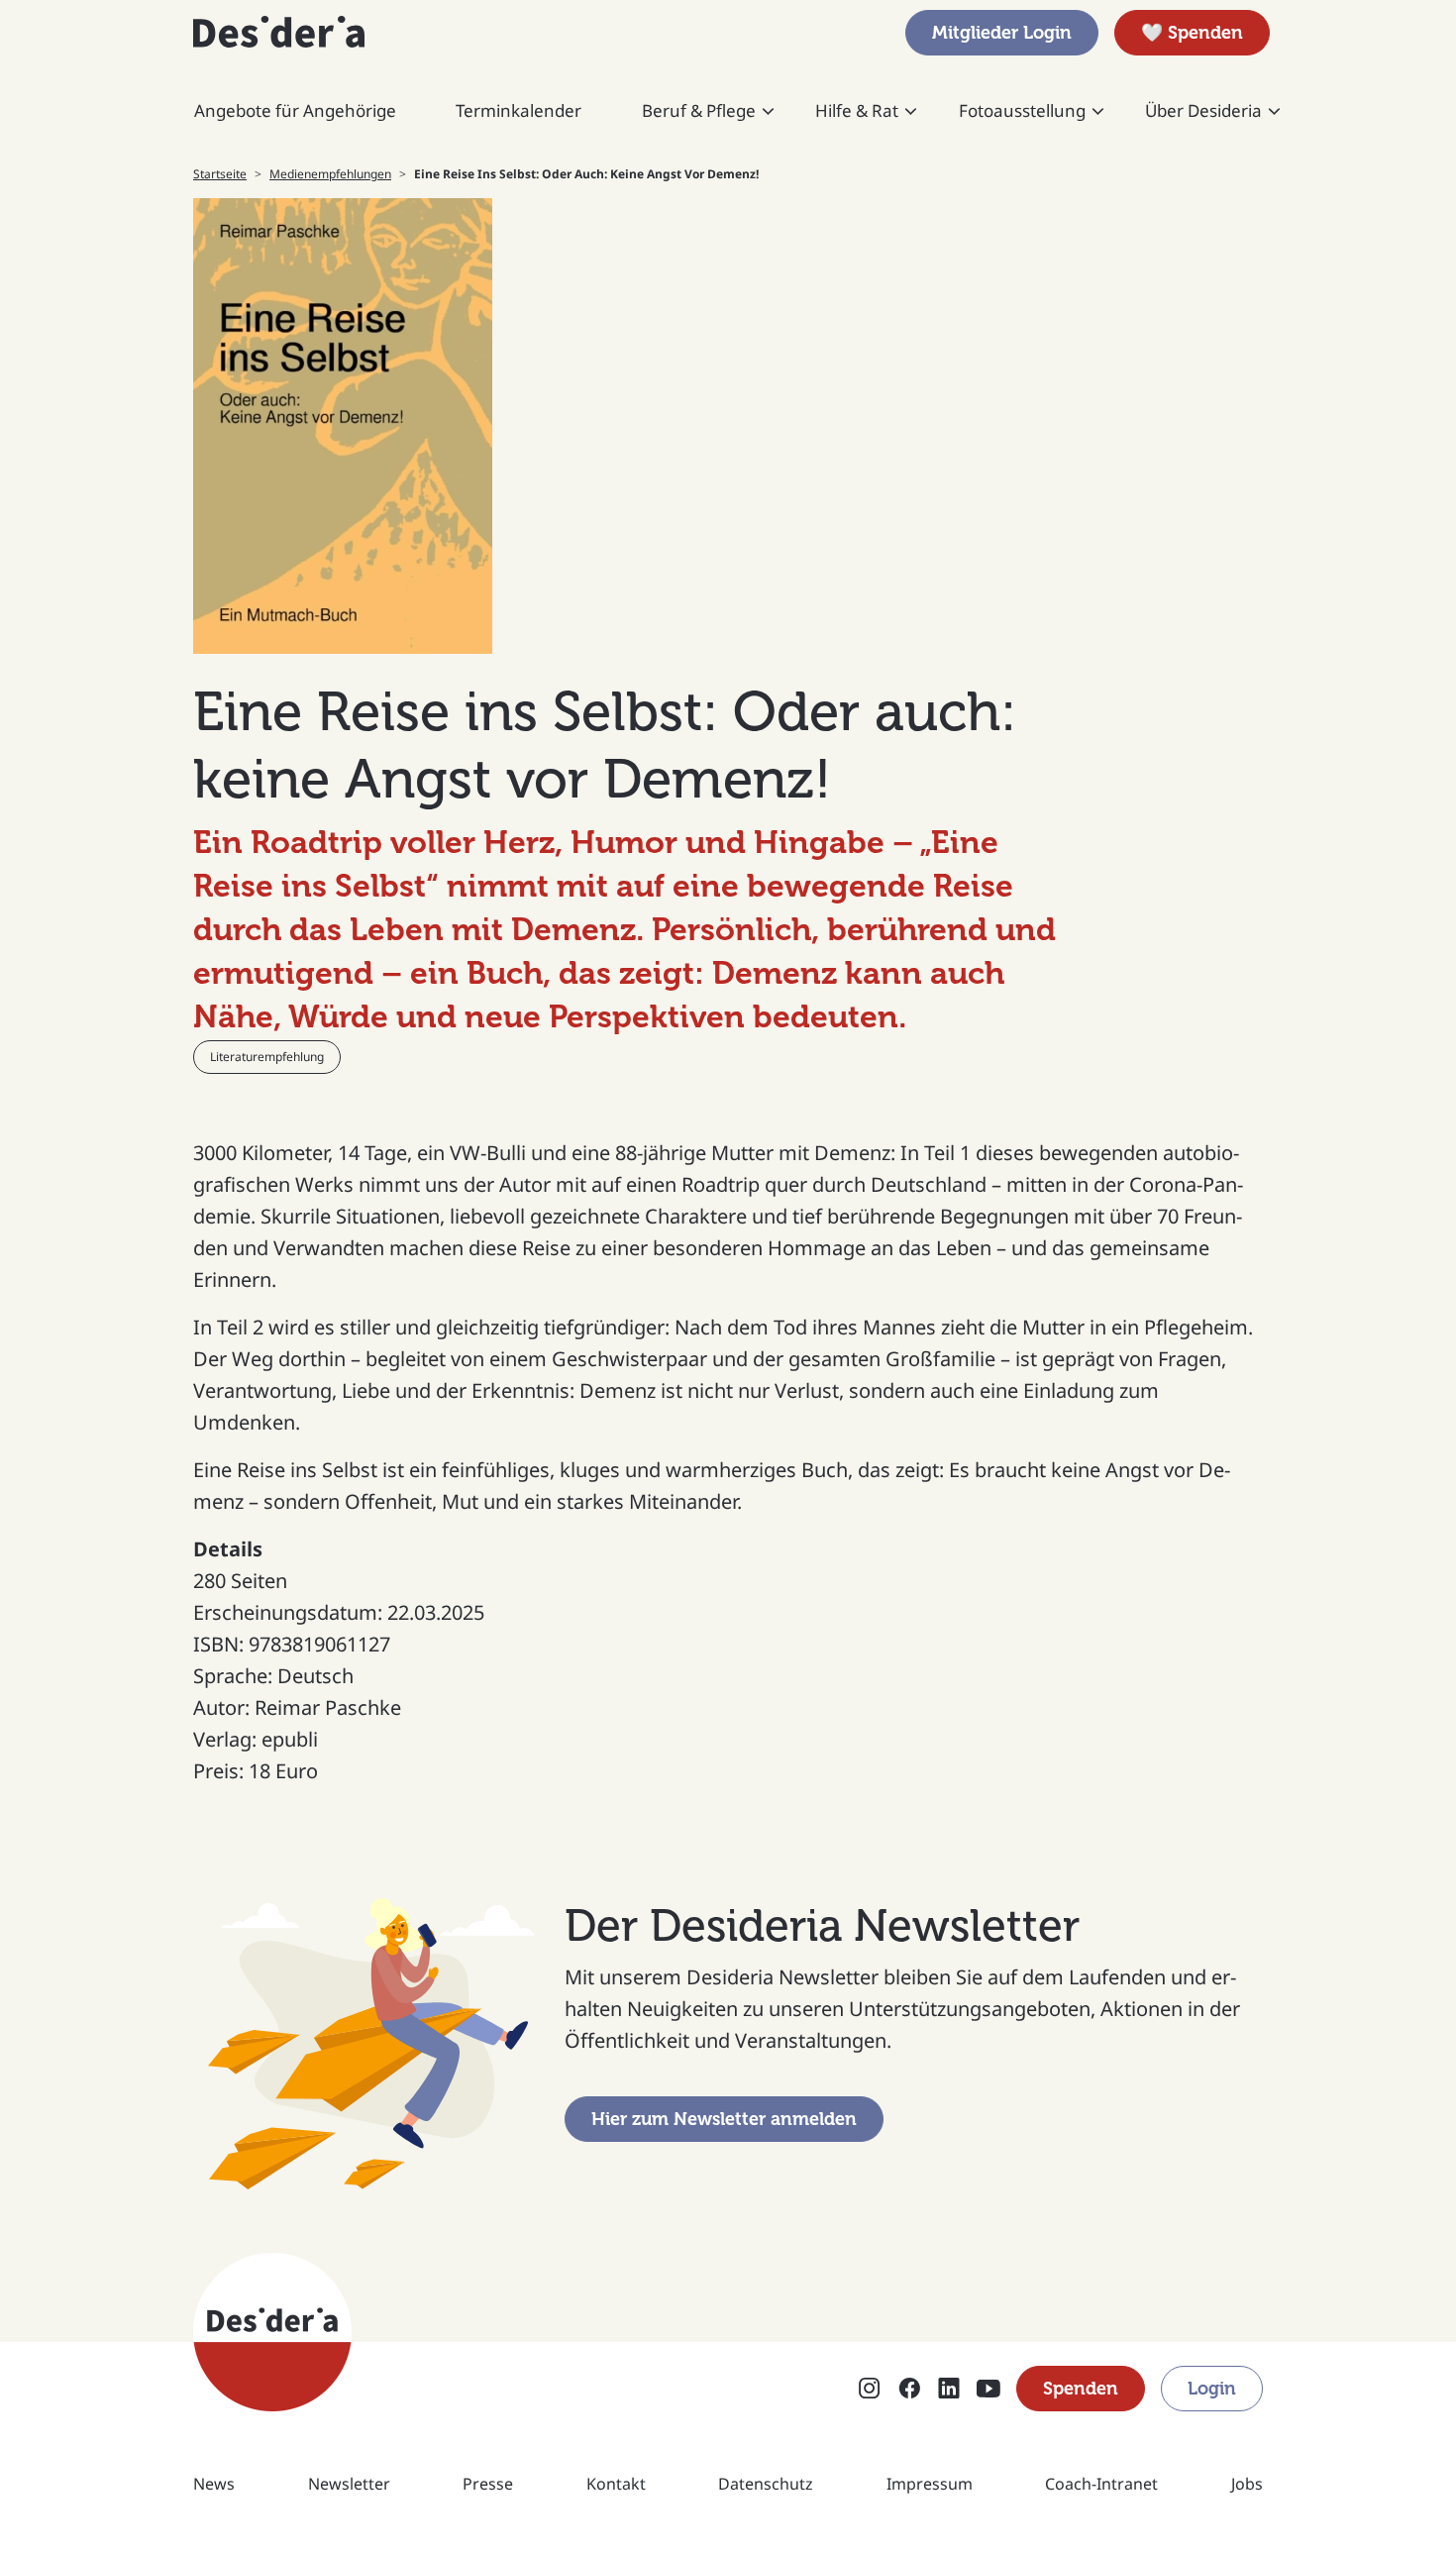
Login (1212, 2389)
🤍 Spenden (1192, 33)
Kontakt (616, 2484)
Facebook (909, 2390)
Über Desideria (1203, 110)
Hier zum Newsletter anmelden (724, 2119)
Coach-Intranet (1101, 2484)
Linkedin (949, 2390)
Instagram (870, 2390)
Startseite (220, 174)
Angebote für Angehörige (295, 110)
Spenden (1081, 2389)
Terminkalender (519, 110)
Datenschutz (766, 2484)
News (214, 2484)
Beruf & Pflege (699, 110)
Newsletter (349, 2484)
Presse (488, 2484)
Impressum (930, 2484)
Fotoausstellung (1022, 110)
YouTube (988, 2390)
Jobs (1247, 2484)
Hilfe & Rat (857, 110)
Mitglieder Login (1002, 33)
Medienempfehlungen (330, 174)
